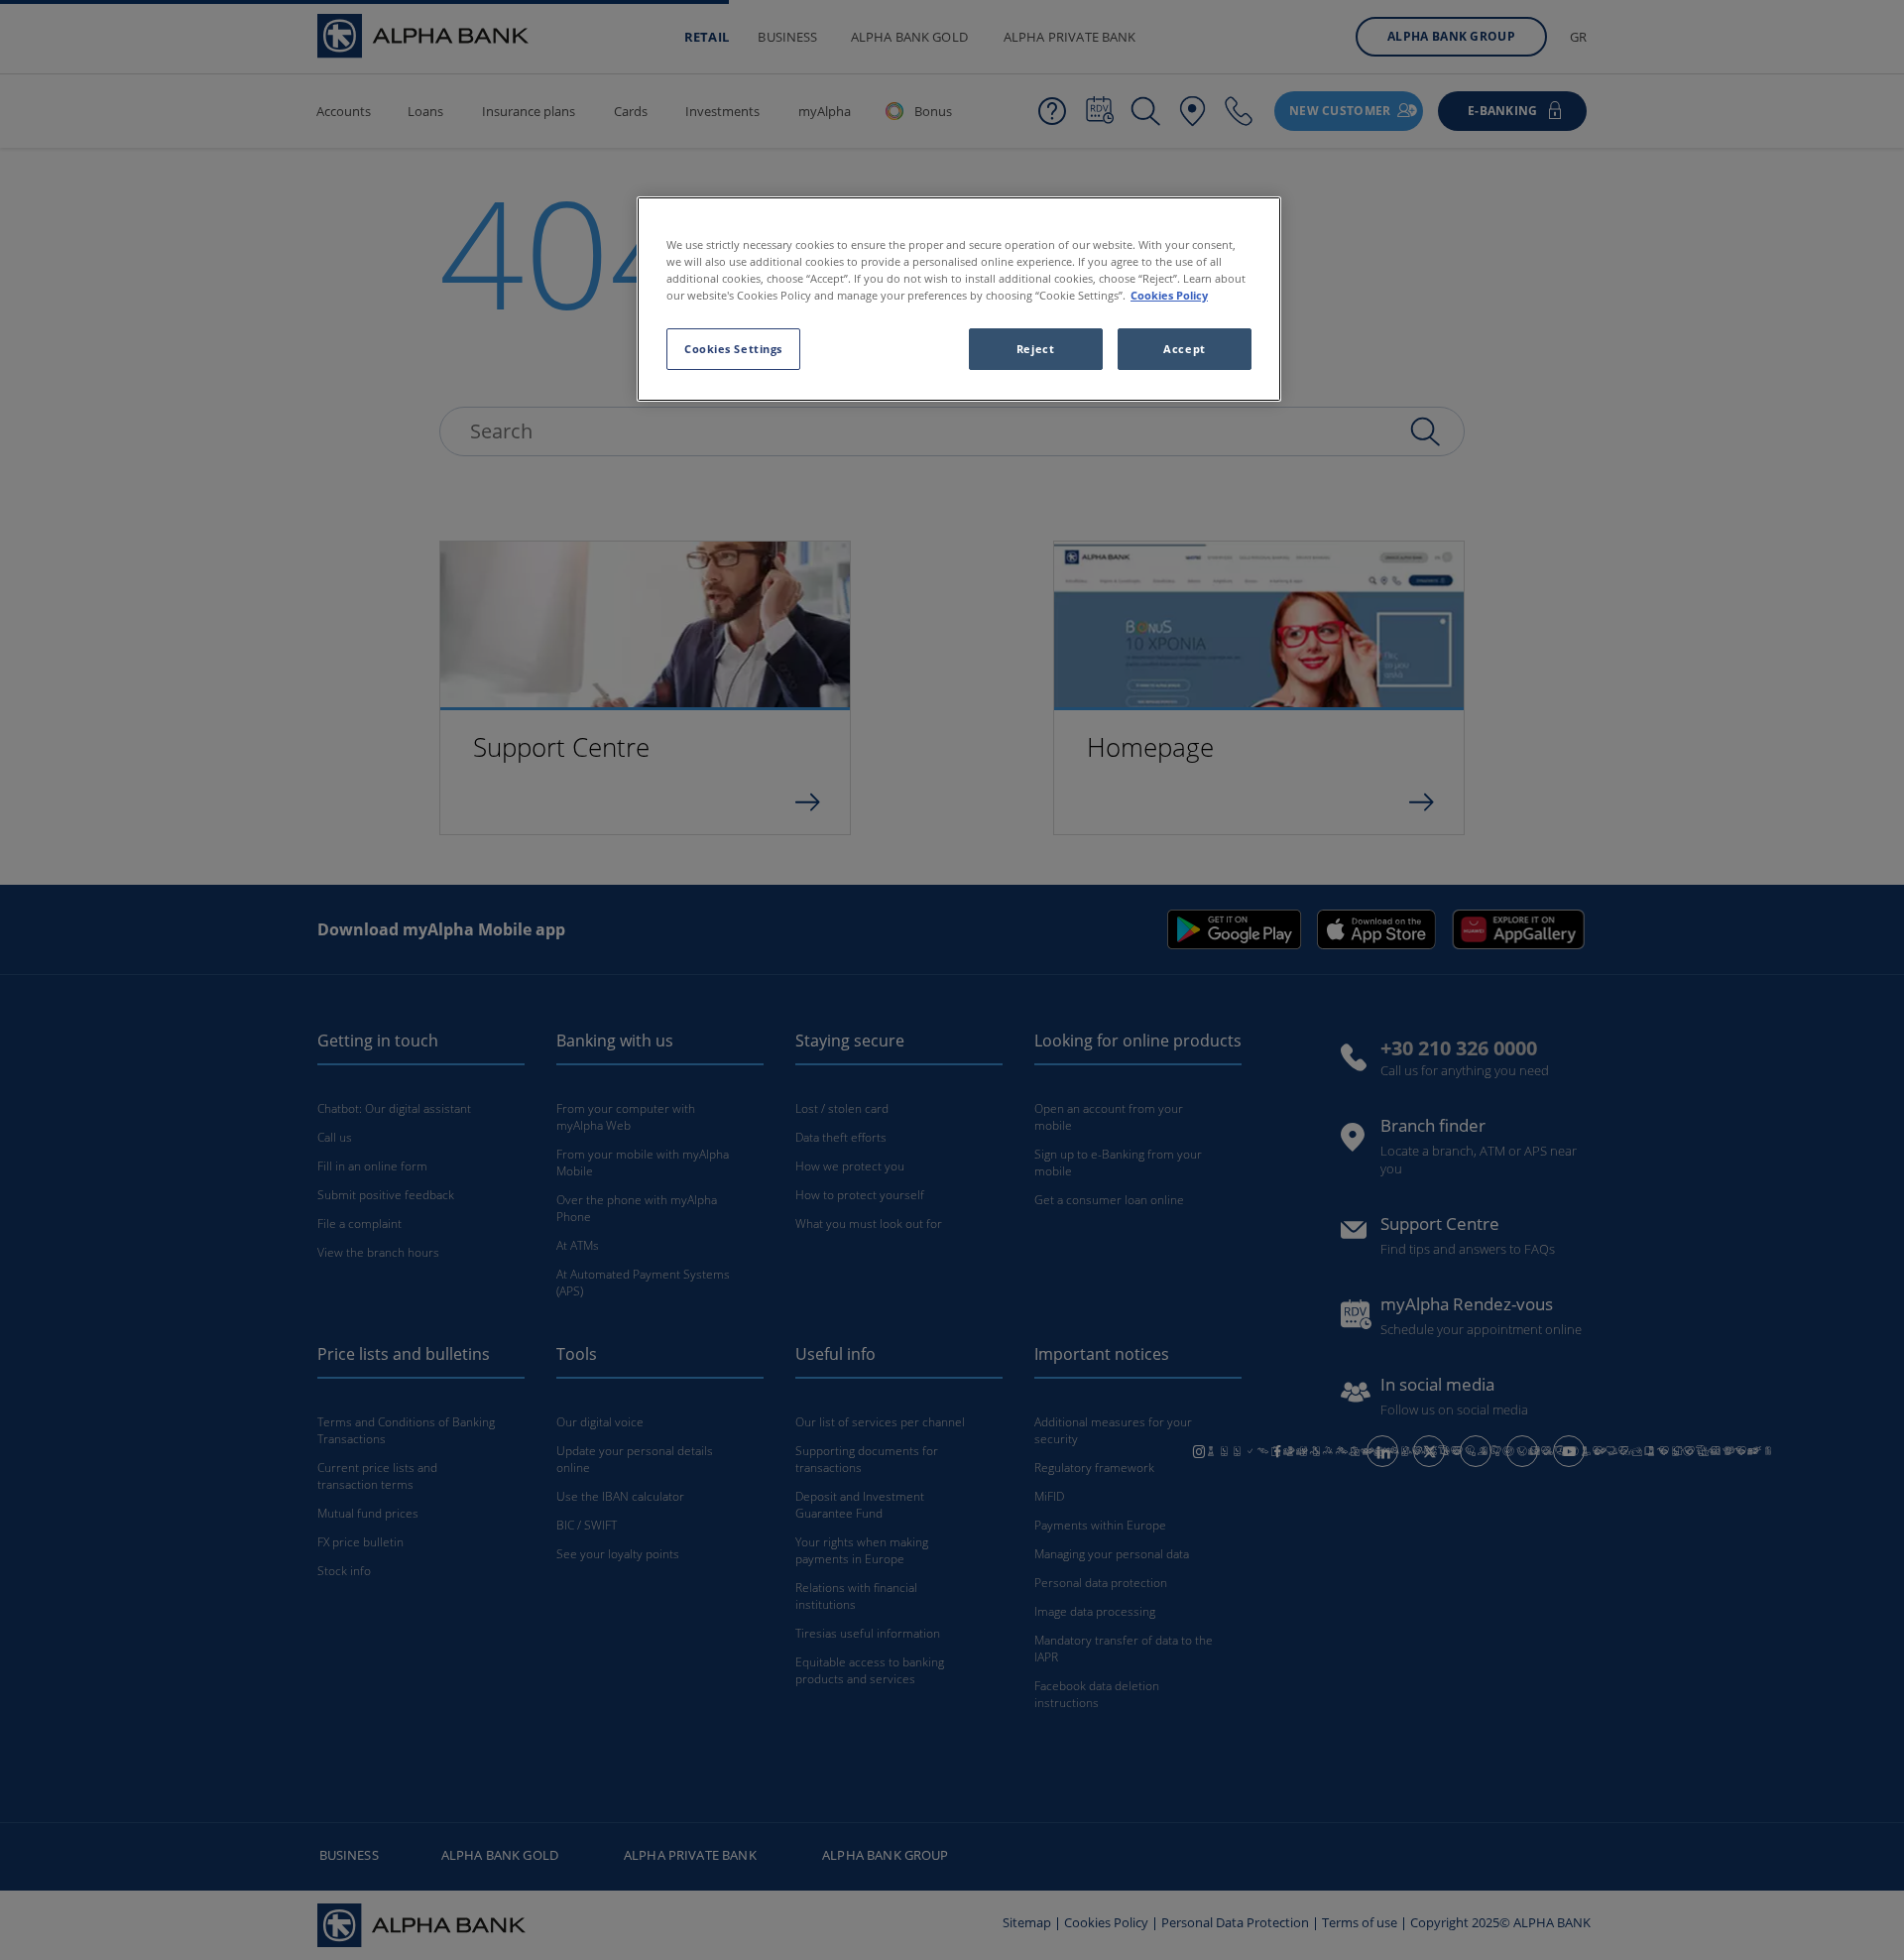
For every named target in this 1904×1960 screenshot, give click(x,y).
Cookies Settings (733, 349)
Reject (1035, 349)
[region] (959, 299)
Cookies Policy (1169, 295)
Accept (1184, 349)
